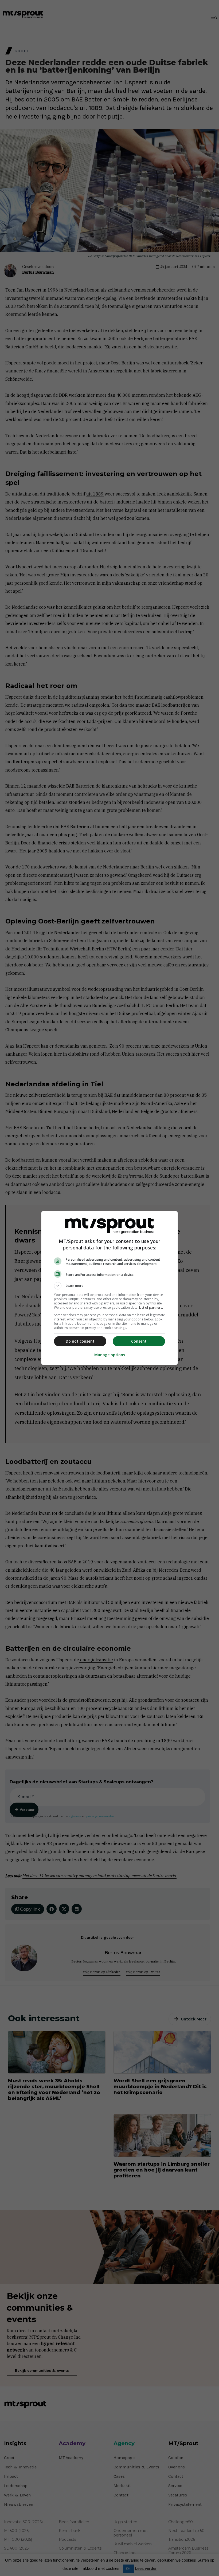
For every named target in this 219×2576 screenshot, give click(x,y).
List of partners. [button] (151, 1307)
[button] (109, 1286)
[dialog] (109, 1288)
